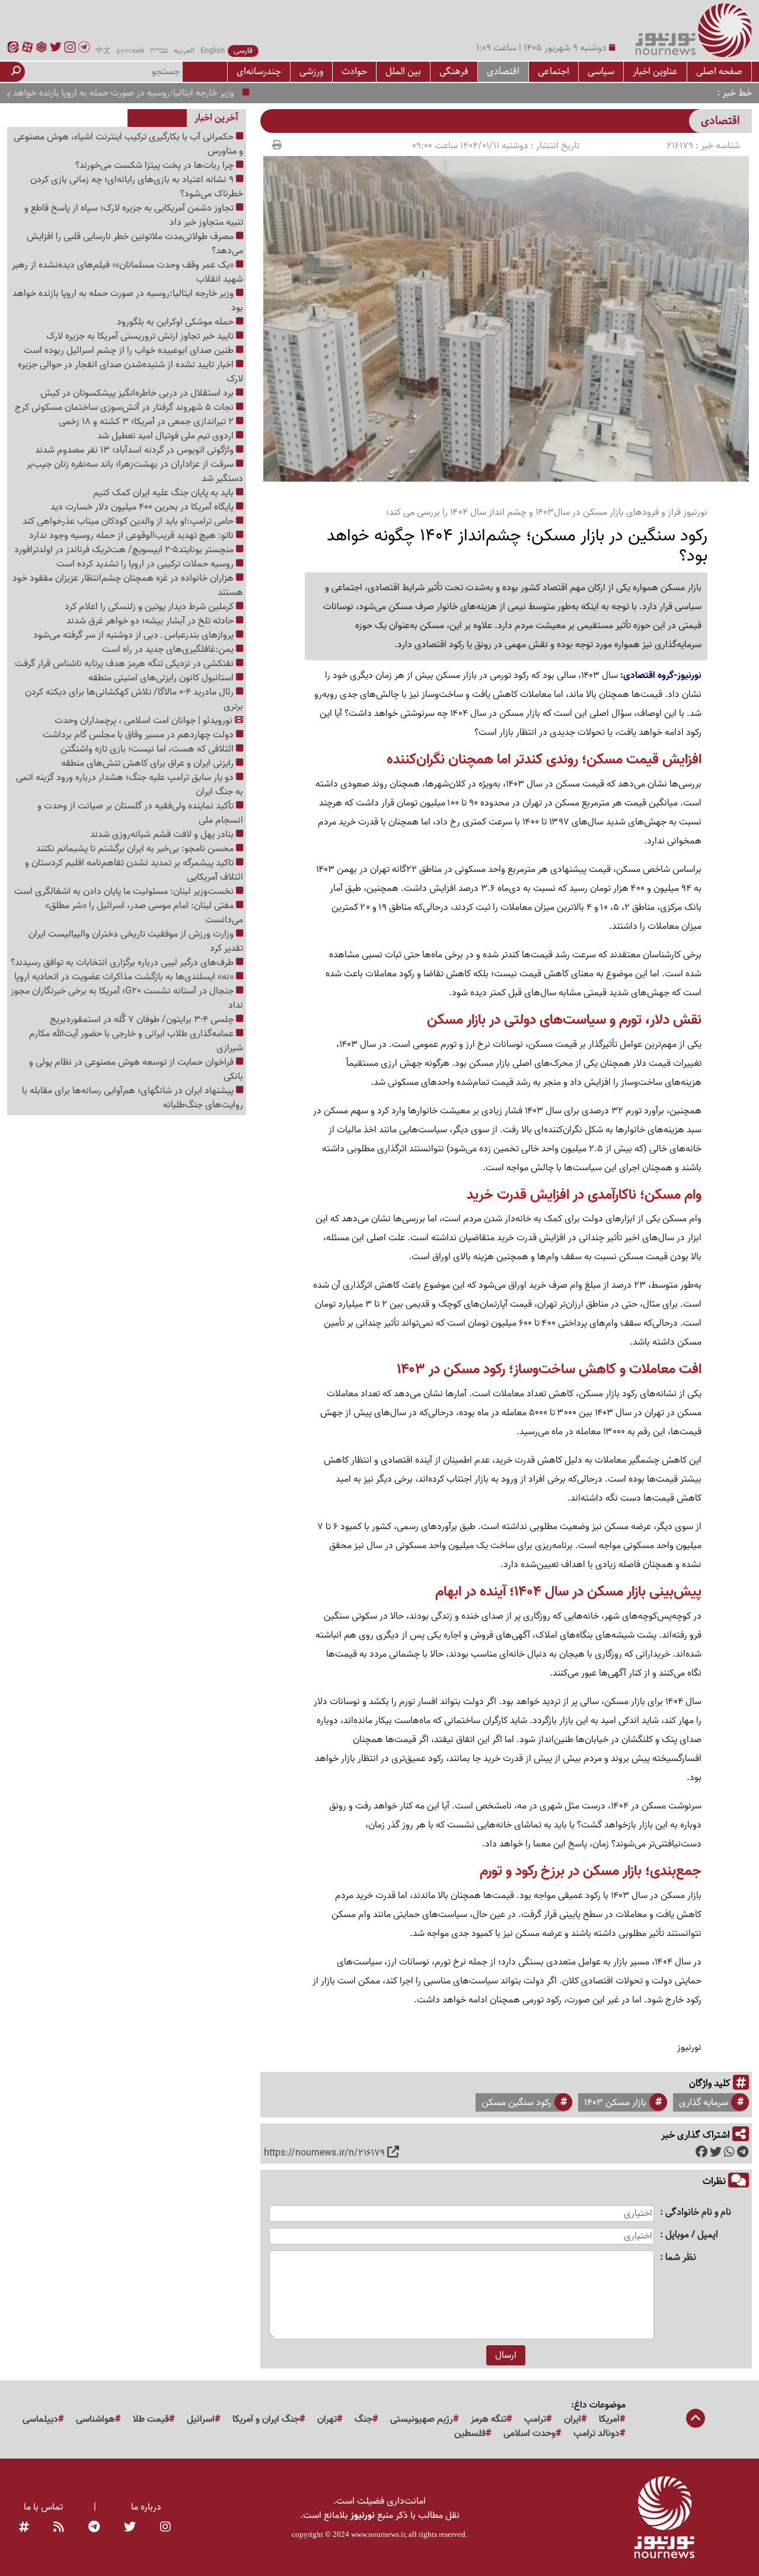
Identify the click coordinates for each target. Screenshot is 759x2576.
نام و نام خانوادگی (698, 2213)
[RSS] (59, 2527)
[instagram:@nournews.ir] (165, 2527)
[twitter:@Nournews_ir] (130, 2527)
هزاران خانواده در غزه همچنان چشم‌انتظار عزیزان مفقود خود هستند (128, 585)
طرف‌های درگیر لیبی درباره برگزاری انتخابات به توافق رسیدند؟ (123, 963)
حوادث (354, 71)
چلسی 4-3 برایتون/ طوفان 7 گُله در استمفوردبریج (143, 1020)
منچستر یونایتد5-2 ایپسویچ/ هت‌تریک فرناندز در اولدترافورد (125, 550)
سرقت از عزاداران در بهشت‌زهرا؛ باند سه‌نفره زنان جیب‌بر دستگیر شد (135, 472)
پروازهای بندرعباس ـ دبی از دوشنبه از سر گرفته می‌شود (135, 635)
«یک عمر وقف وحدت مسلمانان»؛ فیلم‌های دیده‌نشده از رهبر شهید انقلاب (127, 272)
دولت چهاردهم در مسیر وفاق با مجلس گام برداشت (139, 735)
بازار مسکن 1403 (615, 2103)
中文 (103, 51)
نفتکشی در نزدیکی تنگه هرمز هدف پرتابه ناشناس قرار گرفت (125, 664)
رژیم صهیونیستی (422, 2419)
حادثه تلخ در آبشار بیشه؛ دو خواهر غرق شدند (151, 621)
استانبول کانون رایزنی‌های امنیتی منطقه (162, 678)
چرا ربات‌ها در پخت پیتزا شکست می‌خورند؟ (156, 165)
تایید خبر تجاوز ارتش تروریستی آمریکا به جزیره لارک (141, 336)
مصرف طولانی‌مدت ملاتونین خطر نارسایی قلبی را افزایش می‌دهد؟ (135, 244)
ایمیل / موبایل (692, 2235)
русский (130, 51)
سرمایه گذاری (704, 2103)
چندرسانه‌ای (259, 71)
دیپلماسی (40, 2419)
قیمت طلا (151, 2419)
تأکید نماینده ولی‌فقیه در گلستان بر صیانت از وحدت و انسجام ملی (140, 813)
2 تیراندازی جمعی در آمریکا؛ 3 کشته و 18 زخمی (147, 422)
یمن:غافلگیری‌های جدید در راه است (169, 649)
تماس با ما (43, 2507)
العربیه (184, 51)
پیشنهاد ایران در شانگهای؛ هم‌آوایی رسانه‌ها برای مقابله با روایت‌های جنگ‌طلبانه (133, 1098)
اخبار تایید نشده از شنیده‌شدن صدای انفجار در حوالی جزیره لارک (130, 372)
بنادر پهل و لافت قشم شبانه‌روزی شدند (163, 835)
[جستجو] (16, 72)
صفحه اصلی (719, 71)
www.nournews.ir (378, 2534)
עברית (159, 51)
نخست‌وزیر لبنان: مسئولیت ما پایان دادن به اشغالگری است (125, 891)
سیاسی (601, 71)
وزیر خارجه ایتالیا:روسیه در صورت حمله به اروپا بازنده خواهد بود (153, 93)
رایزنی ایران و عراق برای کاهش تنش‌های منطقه (149, 763)
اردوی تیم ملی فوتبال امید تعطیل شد (167, 436)
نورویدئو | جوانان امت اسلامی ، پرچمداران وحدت (145, 721)
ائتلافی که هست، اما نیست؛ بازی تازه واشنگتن (148, 749)
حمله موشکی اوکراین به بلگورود (176, 322)
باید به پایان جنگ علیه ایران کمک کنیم (165, 493)
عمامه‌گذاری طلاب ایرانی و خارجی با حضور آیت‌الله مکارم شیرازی (136, 1041)
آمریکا (609, 2419)
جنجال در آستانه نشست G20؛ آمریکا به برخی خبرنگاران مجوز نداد (127, 998)
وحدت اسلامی (530, 2434)
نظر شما (681, 2258)
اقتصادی (503, 71)
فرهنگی (454, 71)
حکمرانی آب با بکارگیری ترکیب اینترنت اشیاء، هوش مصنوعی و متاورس (128, 144)
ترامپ (535, 2419)
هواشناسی (95, 2419)
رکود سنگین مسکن (516, 2103)
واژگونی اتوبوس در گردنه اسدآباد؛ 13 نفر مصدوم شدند (135, 450)
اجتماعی (554, 71)
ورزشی (311, 71)
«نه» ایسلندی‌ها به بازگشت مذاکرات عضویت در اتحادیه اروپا (125, 977)
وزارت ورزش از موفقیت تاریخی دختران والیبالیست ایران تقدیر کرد (136, 941)
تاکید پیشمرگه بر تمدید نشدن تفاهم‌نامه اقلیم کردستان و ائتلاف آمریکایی (134, 870)
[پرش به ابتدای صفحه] (696, 2419)
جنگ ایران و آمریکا (266, 2419)
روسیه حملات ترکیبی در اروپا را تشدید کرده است (146, 564)
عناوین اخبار (655, 71)
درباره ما (146, 2507)
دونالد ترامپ (597, 2434)
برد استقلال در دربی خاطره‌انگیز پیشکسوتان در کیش (138, 393)
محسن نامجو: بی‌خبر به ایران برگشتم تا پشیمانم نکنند (136, 849)
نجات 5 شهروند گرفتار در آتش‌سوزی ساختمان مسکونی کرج (125, 407)
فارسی (243, 51)
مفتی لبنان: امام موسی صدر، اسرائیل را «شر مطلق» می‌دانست (144, 913)
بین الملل (403, 71)
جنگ (363, 2419)
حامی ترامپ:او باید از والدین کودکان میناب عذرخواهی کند (129, 521)
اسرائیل (201, 2419)
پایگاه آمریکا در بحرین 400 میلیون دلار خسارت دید (143, 507)
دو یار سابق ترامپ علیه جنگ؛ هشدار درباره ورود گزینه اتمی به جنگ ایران (130, 785)
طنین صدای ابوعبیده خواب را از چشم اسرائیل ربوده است (130, 351)
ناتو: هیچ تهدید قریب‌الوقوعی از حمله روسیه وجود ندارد (133, 536)
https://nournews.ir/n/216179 (324, 2153)
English (213, 51)
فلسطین (470, 2434)
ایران (573, 2419)
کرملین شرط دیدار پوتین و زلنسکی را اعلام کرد (150, 607)
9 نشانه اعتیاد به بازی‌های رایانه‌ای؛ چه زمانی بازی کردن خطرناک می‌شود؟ (137, 187)
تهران (327, 2419)
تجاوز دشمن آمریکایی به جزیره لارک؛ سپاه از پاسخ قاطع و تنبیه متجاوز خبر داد (134, 215)
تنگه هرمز (489, 2419)
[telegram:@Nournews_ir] (94, 2527)
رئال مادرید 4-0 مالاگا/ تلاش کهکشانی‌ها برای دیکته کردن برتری (134, 699)
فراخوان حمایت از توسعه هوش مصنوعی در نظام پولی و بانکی (136, 1069)
